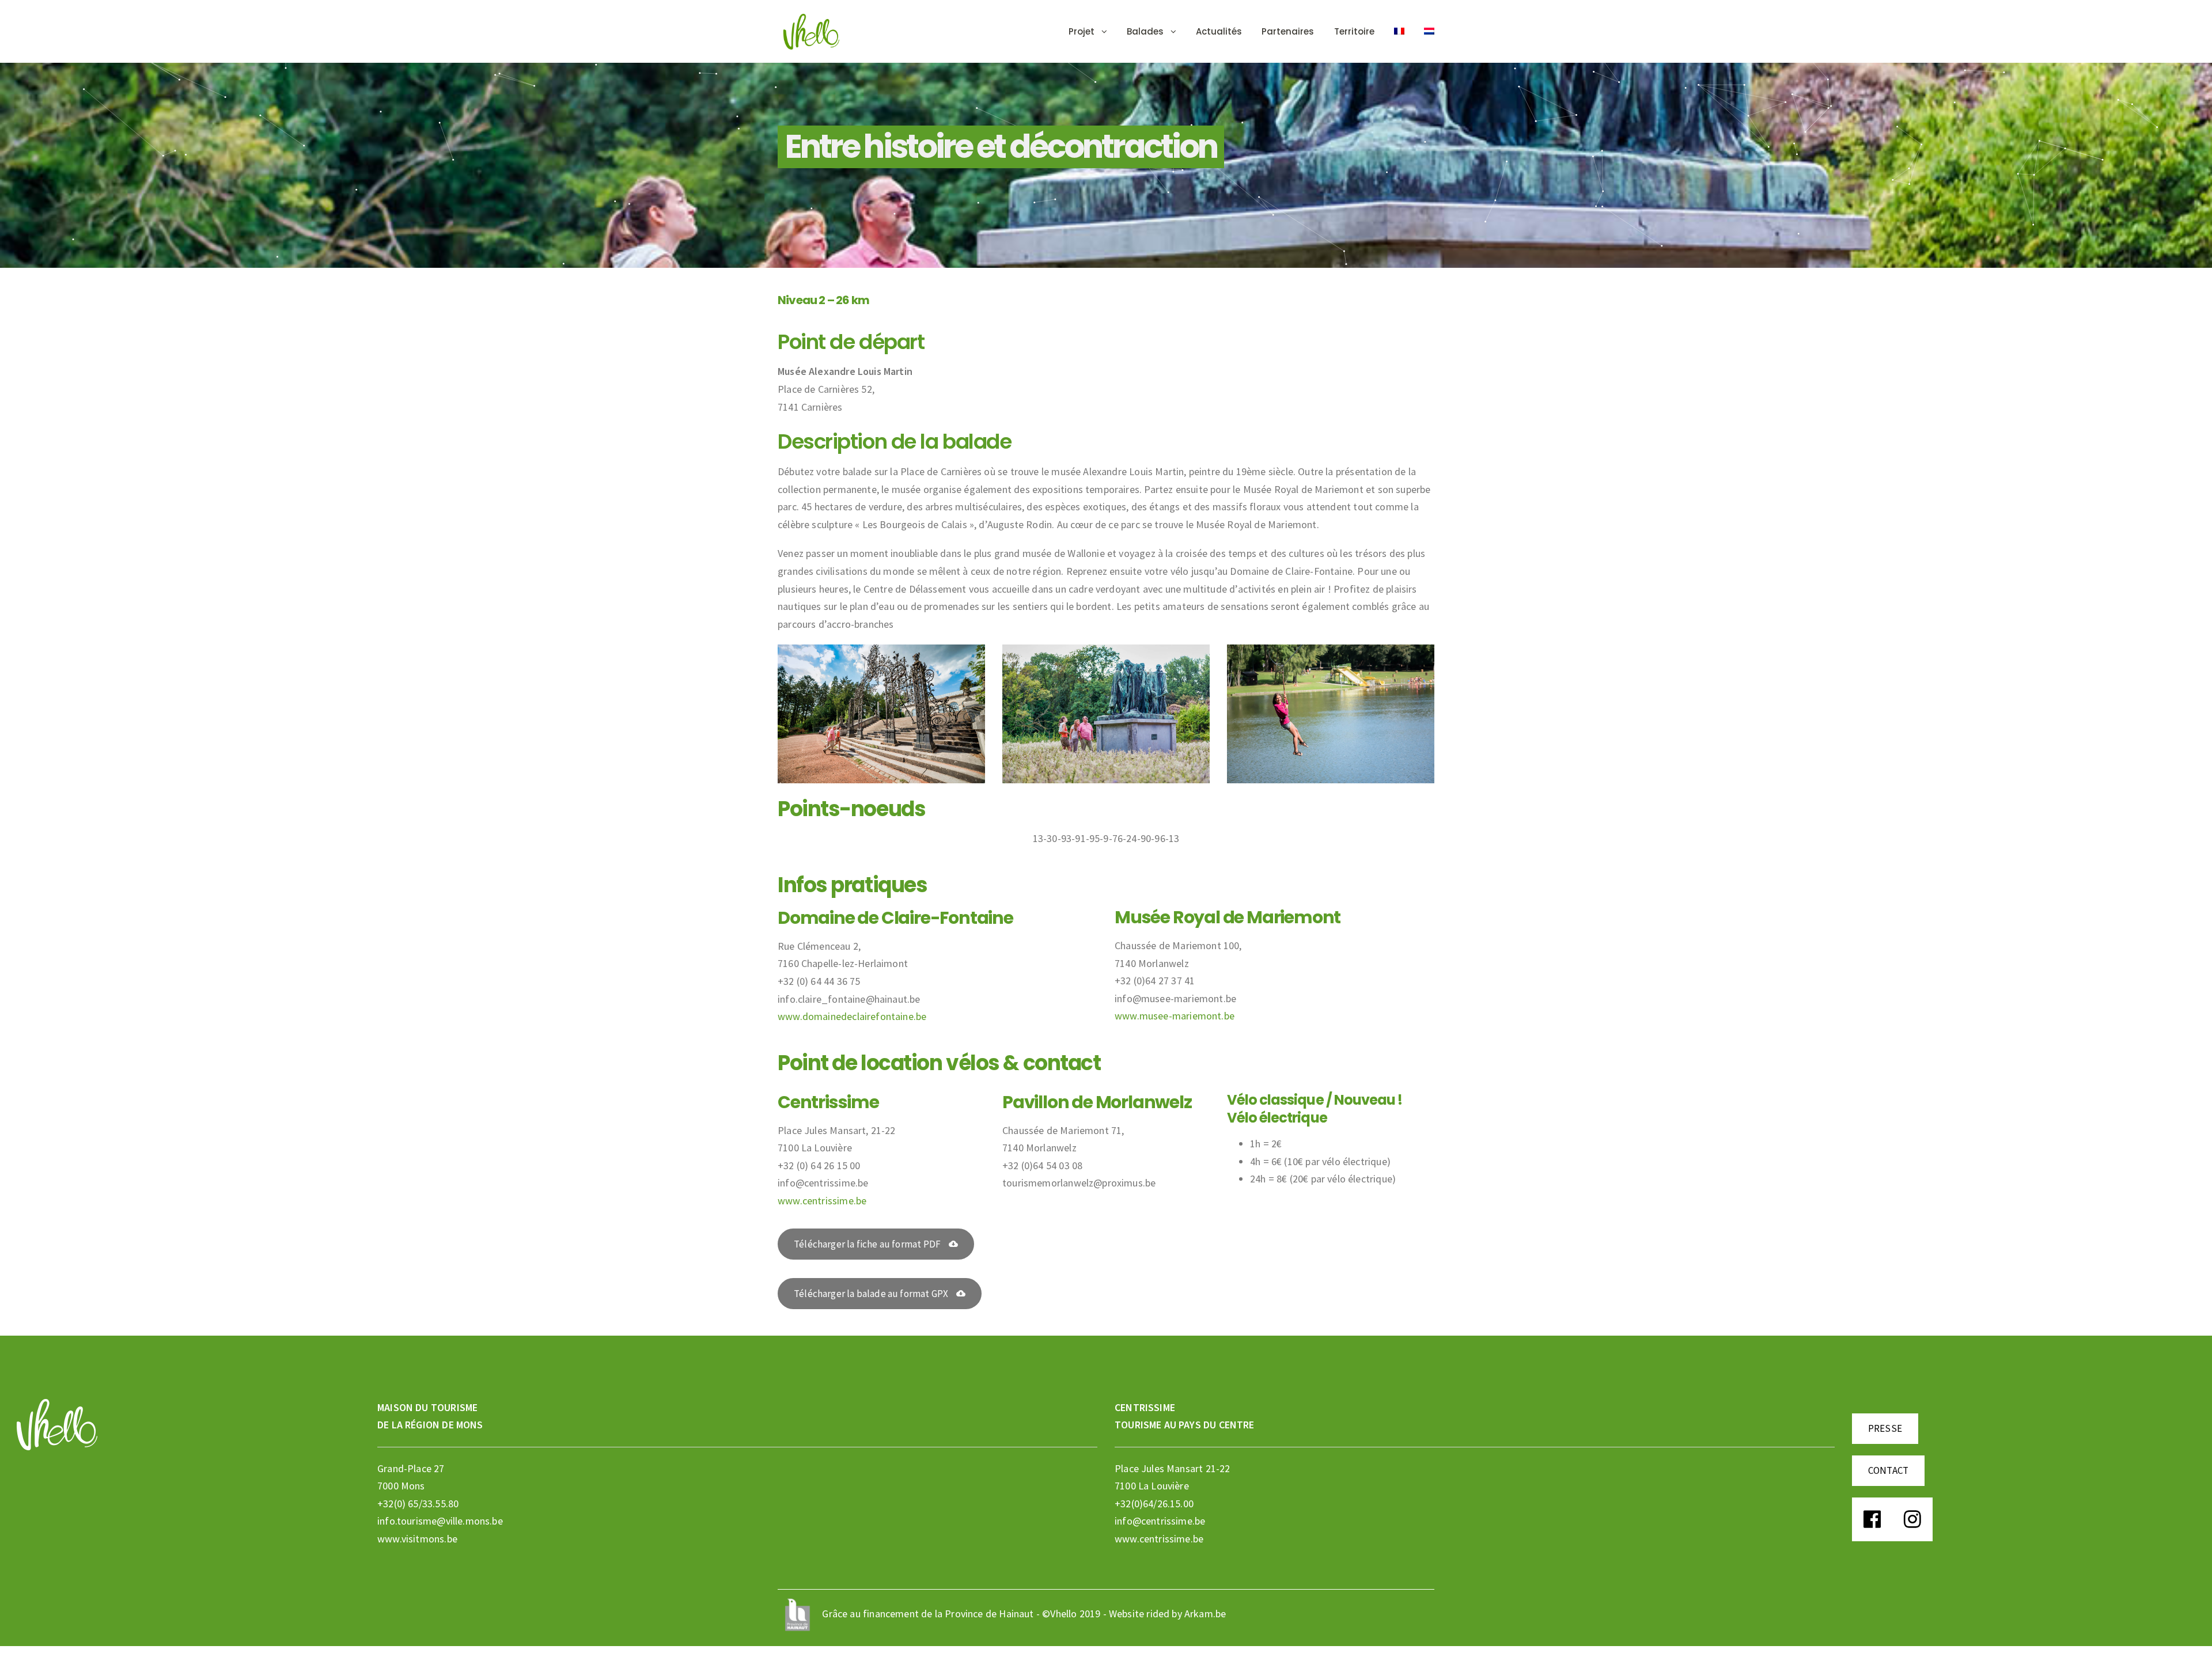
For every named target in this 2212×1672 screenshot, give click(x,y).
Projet (1082, 31)
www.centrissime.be (822, 1201)
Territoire (1354, 31)
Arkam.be (1205, 1614)
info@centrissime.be (1160, 1521)
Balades (1145, 31)
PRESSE (1885, 1428)
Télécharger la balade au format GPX (871, 1294)
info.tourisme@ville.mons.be (440, 1521)
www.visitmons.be (417, 1539)
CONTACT (1888, 1470)
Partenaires (1288, 31)
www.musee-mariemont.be (1175, 1016)
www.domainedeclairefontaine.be (852, 1016)
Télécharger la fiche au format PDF (867, 1244)
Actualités (1219, 31)
